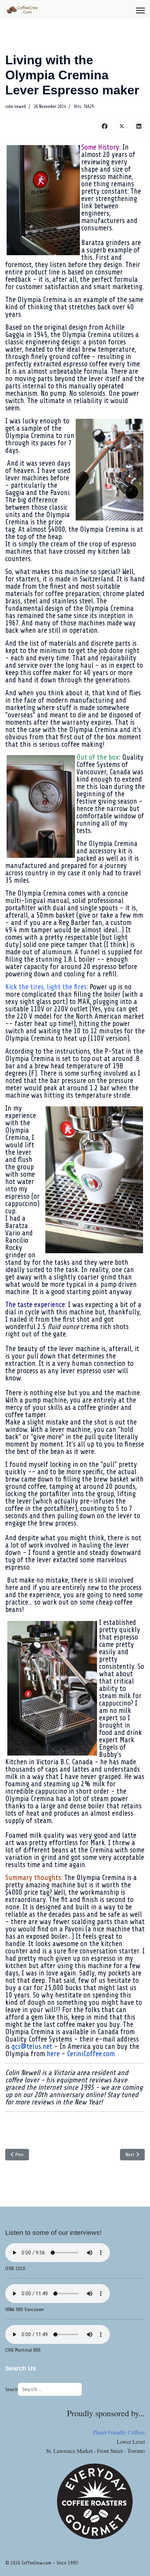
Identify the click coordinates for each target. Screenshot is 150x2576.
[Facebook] (105, 126)
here (53, 2054)
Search (12, 2390)
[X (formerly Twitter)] (122, 126)
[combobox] (50, 2389)
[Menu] (140, 10)
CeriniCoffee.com (91, 2054)
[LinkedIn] (139, 126)
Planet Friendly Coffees (119, 2432)
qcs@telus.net (32, 2046)
